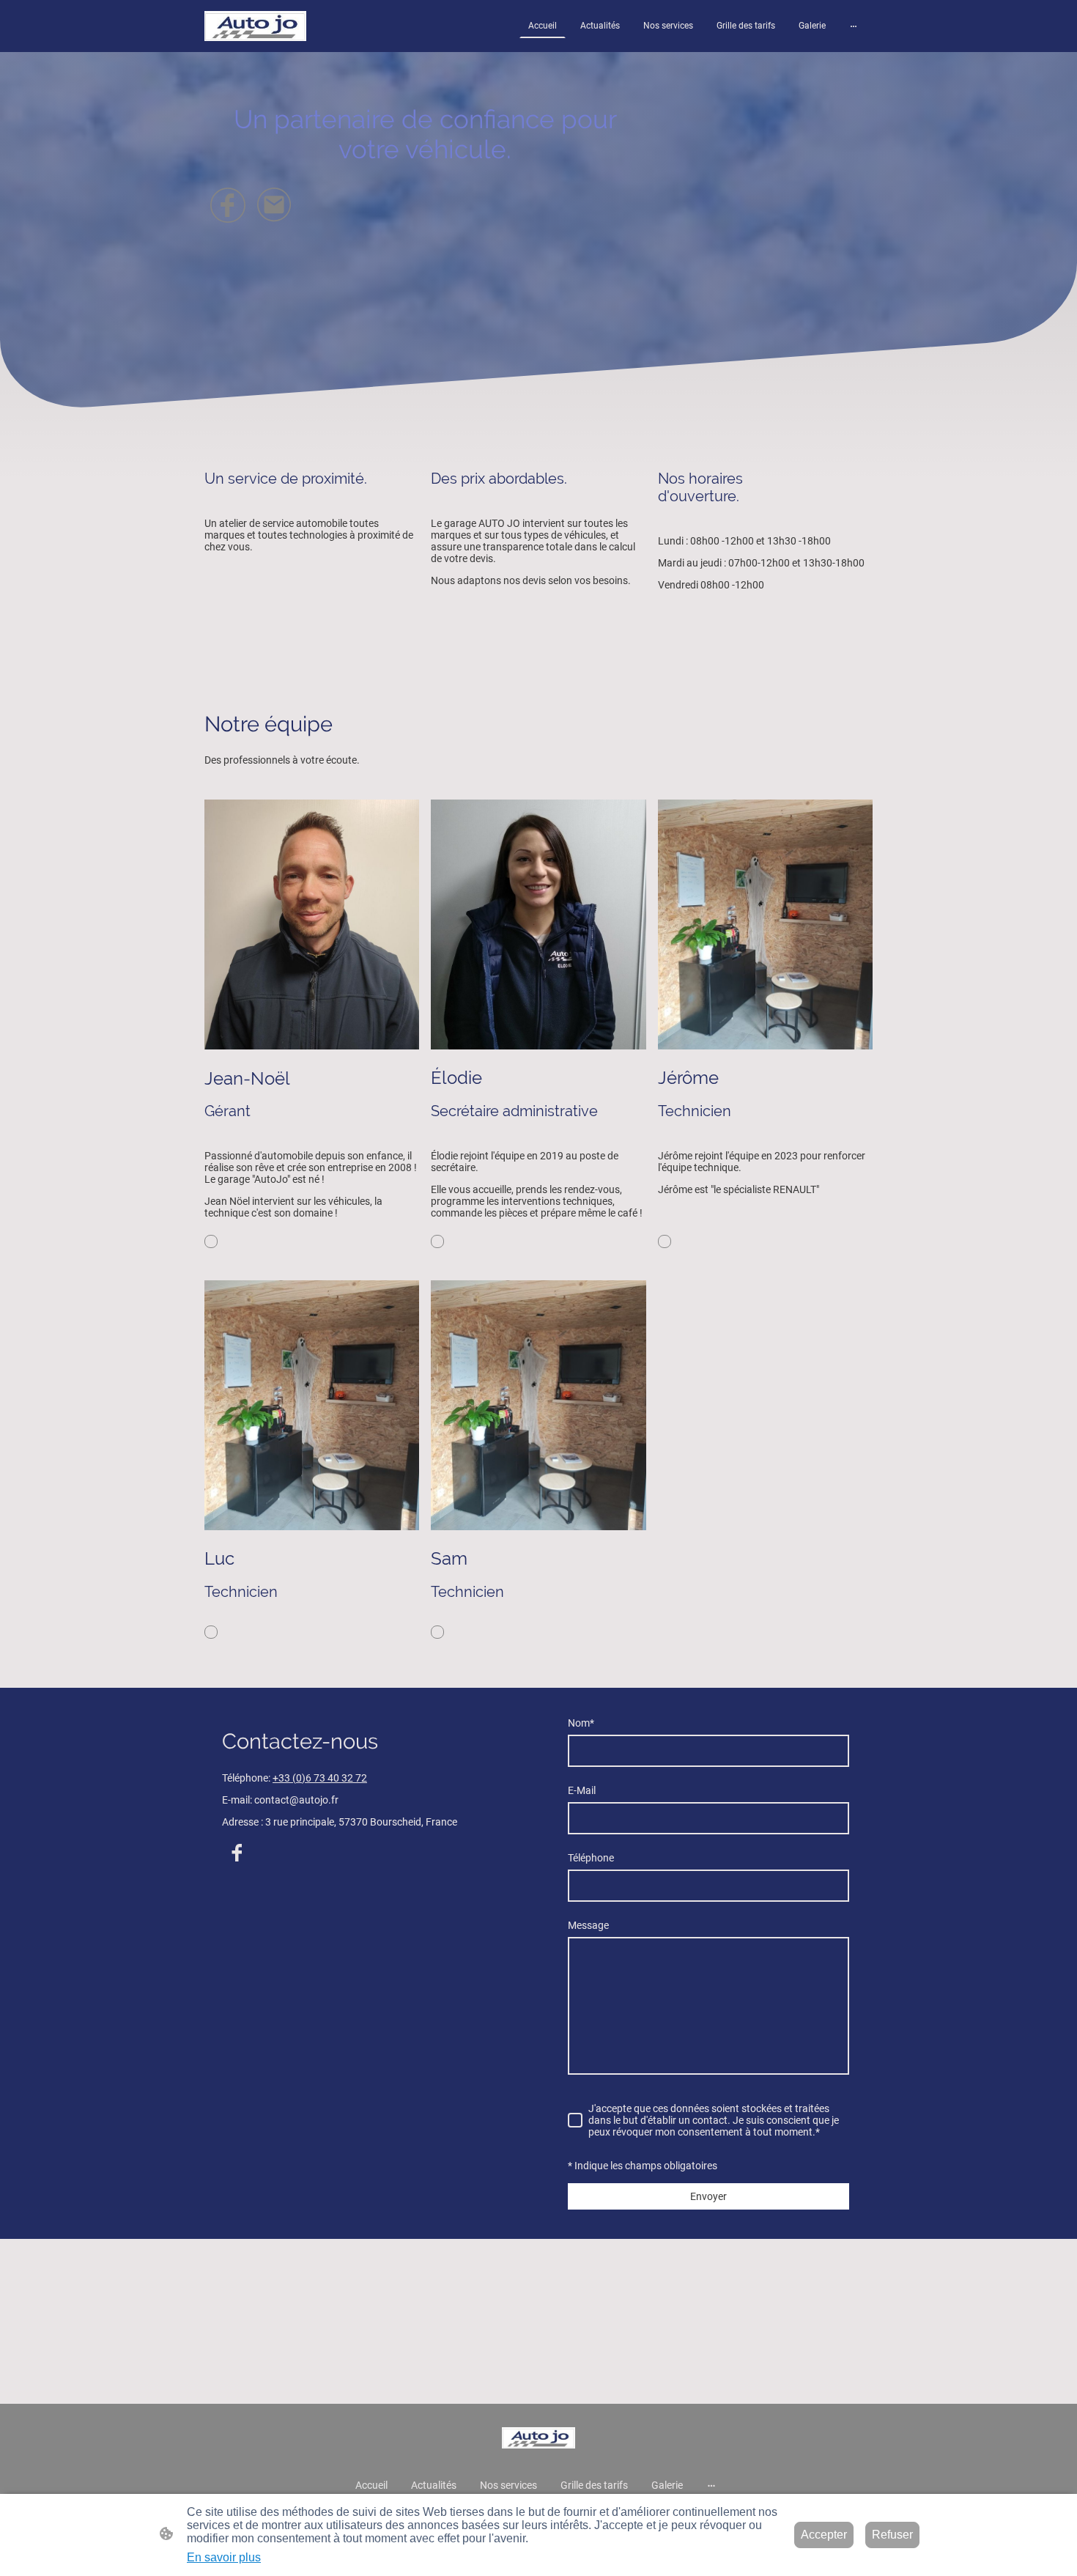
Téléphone (591, 1858)
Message (588, 1925)
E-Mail (582, 1790)
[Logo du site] (255, 26)
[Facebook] (228, 205)
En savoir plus (224, 2557)
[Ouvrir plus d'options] (854, 26)
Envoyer (708, 2196)
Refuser (892, 2535)
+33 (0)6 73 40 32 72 (320, 1778)
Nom (581, 1723)
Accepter (824, 2535)
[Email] (275, 205)
